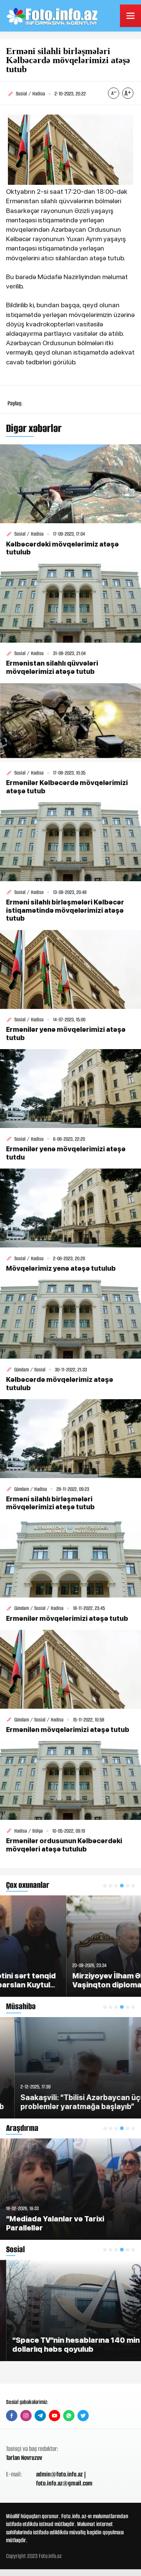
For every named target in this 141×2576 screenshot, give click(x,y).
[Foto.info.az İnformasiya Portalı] (53, 16)
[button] (105, 1886)
